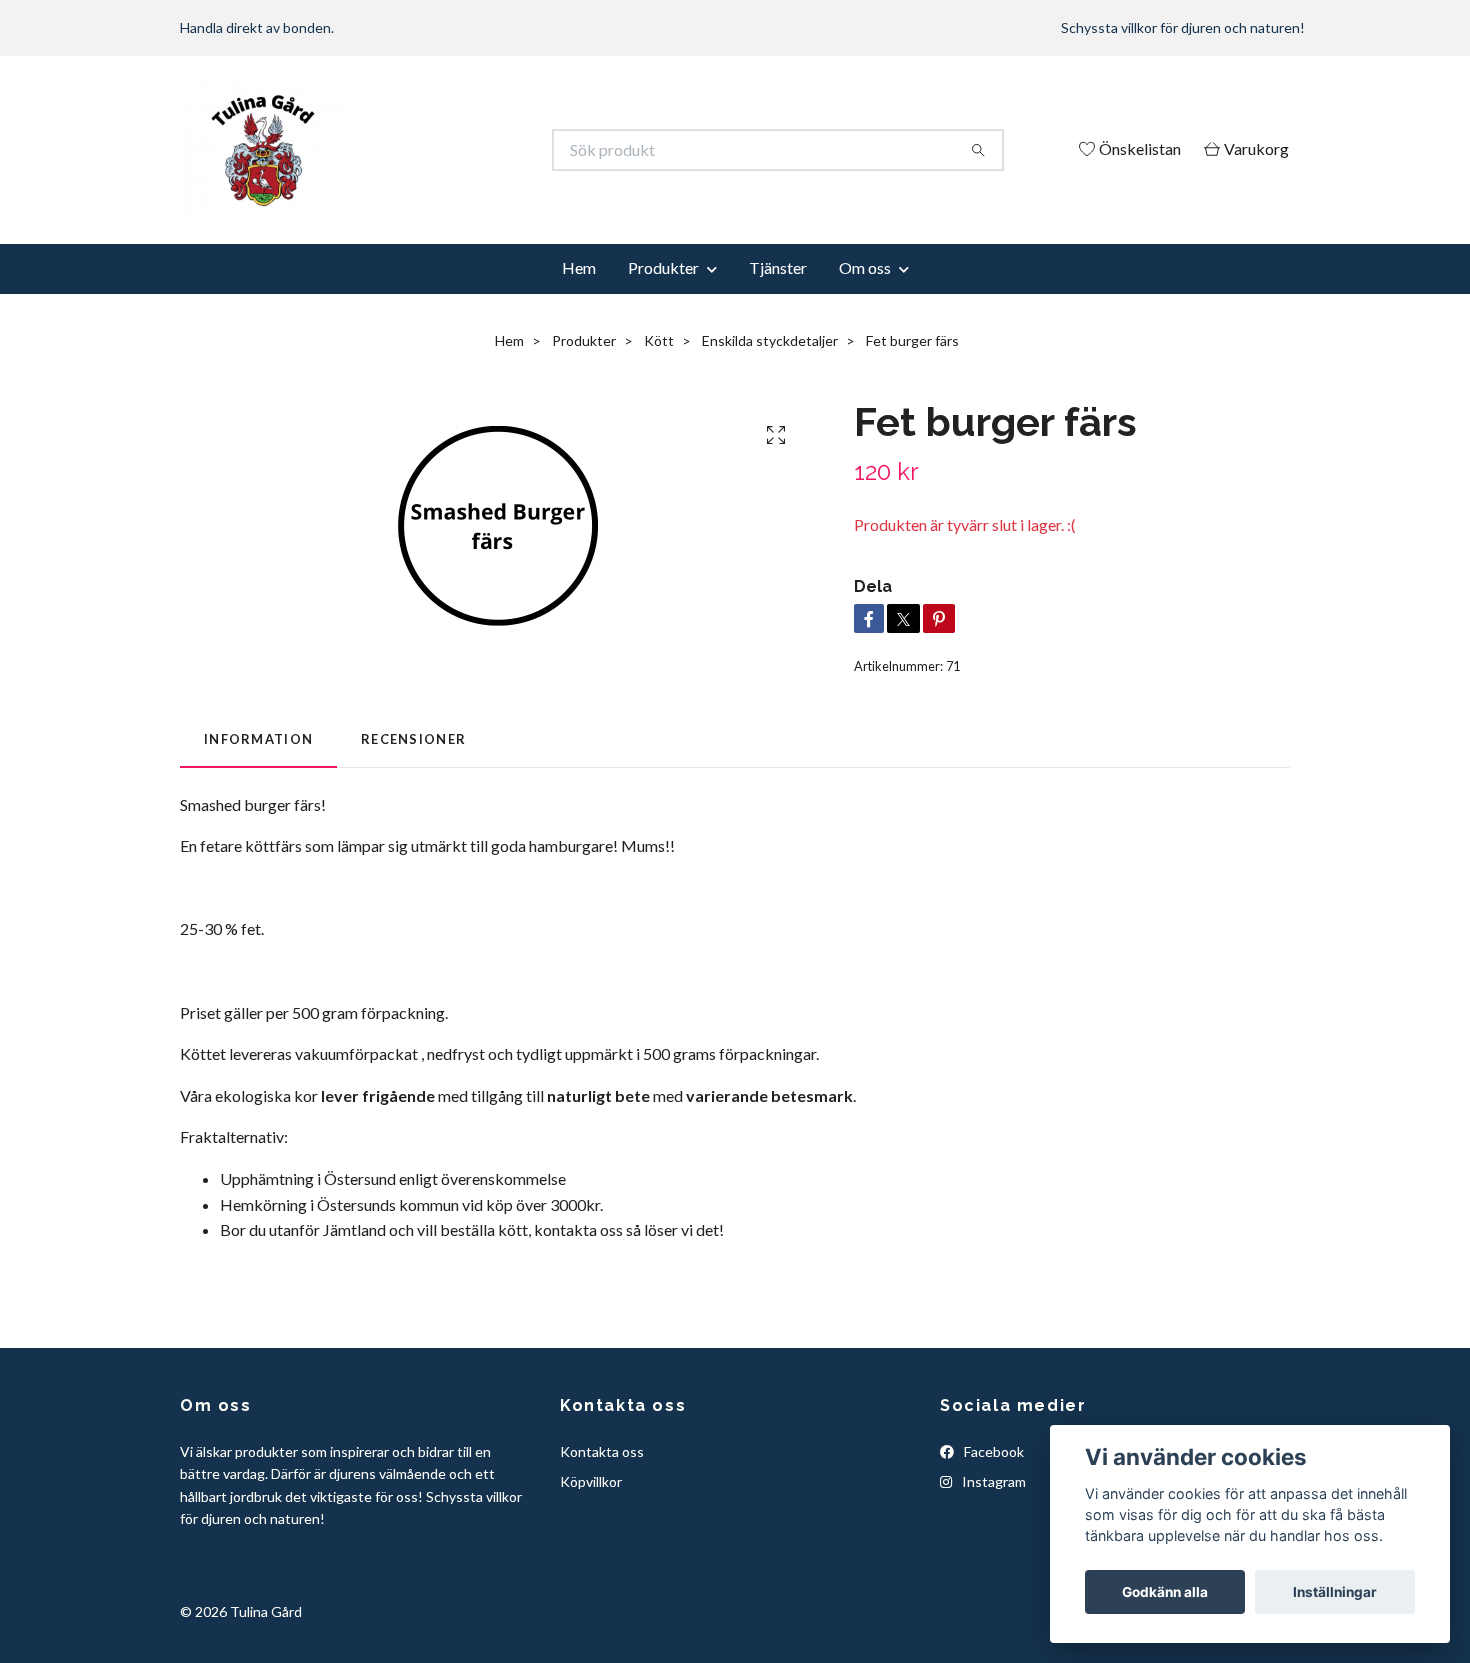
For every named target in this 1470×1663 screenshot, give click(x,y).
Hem (579, 267)
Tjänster (778, 267)
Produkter (663, 267)
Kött (659, 340)
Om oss (865, 267)
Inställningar (1335, 1592)
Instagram (992, 1481)
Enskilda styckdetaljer (770, 340)
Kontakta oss (602, 1451)
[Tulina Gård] (458, 150)
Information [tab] (258, 739)
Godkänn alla (1165, 1592)
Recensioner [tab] (413, 739)
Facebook (992, 1451)
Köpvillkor (591, 1481)
